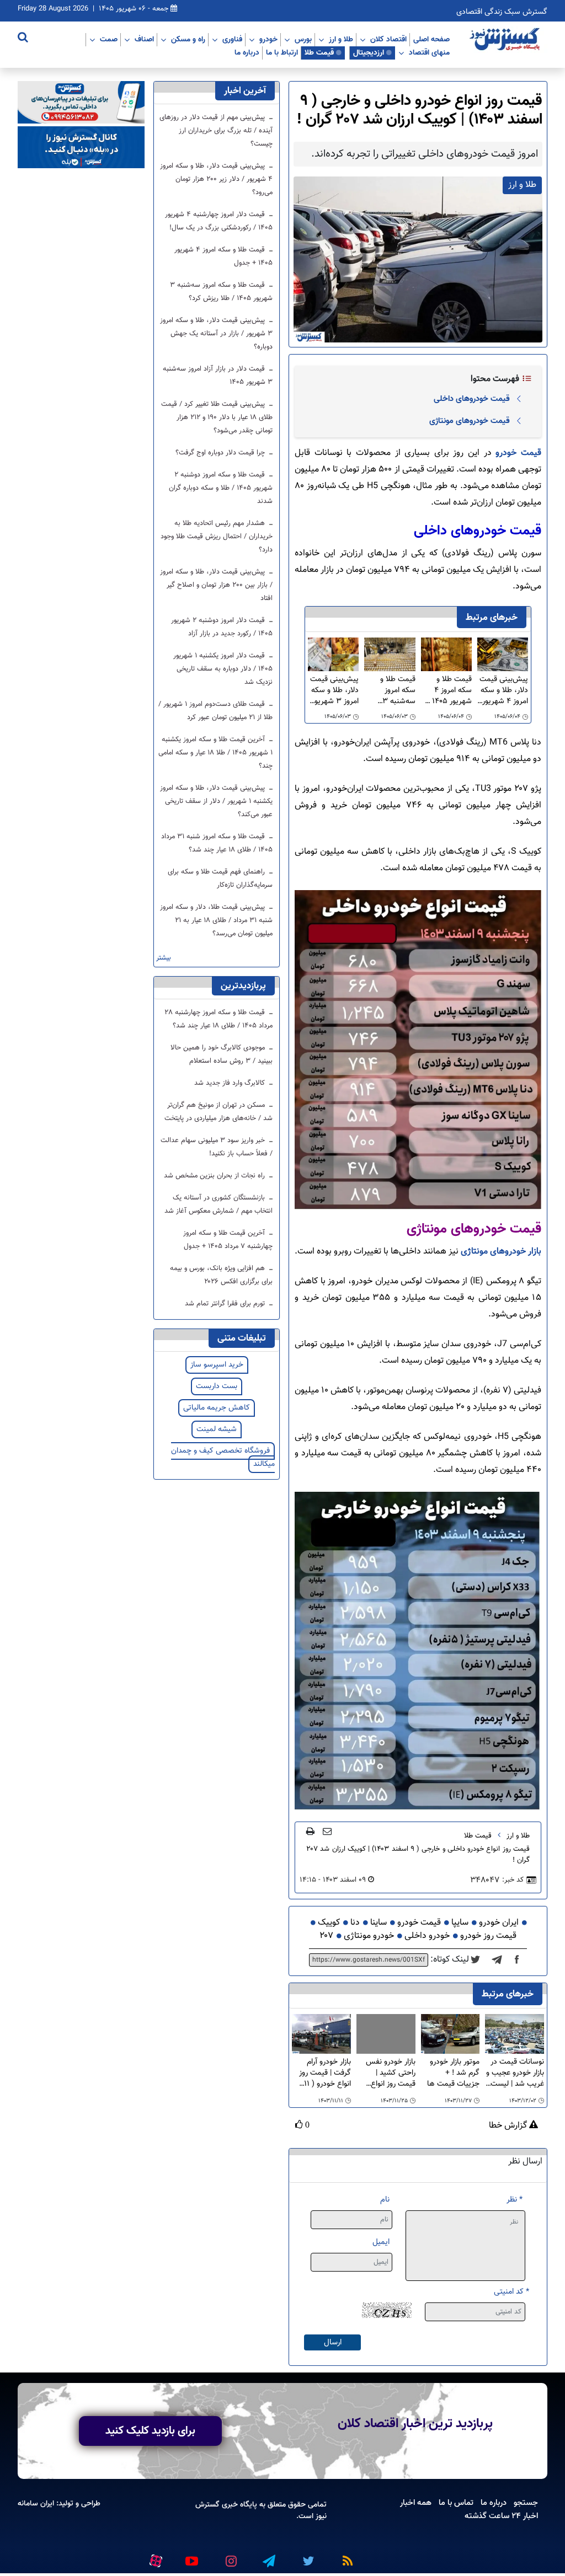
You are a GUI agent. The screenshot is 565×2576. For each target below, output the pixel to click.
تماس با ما (456, 2503)
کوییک (329, 1923)
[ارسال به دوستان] (327, 1831)
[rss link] (345, 2556)
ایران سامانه (36, 2503)
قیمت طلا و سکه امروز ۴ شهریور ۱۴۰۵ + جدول (449, 690)
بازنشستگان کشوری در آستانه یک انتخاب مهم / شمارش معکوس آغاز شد (218, 1204)
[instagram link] (230, 2556)
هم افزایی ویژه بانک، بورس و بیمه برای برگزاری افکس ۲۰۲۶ (221, 1275)
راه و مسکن (188, 39)
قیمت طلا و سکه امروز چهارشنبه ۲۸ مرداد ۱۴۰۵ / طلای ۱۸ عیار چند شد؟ (219, 1019)
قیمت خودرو (518, 453)
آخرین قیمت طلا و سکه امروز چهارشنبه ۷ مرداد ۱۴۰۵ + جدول (228, 1240)
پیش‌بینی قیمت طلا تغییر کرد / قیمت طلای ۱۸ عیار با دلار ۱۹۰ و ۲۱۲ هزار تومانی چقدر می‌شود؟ (217, 417)
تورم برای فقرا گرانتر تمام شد (226, 1304)
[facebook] (520, 1960)
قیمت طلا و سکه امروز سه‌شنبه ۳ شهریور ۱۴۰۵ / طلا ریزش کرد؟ (392, 690)
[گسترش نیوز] (506, 40)
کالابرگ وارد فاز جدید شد (231, 1083)
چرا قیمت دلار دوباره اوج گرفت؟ (221, 453)
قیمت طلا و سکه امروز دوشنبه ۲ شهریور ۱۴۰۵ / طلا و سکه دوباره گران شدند (221, 488)
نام (385, 2200)
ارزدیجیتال (369, 52)
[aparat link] (154, 2558)
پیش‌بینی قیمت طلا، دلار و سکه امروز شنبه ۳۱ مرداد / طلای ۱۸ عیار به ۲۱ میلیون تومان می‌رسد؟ (216, 920)
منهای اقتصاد (429, 52)
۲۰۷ (326, 1936)
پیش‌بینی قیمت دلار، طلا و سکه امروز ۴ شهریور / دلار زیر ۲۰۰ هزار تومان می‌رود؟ (504, 690)
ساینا (379, 1923)
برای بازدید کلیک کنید (150, 2431)
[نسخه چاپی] (310, 1831)
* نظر (515, 2200)
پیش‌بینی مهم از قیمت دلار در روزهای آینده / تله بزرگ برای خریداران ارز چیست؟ (216, 131)
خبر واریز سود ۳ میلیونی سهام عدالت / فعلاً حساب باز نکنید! (217, 1147)
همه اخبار (416, 2503)
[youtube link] (191, 2556)
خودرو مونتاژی (369, 1936)
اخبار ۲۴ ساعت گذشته (501, 2516)
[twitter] (479, 1960)
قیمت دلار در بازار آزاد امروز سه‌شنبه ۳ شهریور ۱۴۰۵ (218, 376)
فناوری (232, 39)
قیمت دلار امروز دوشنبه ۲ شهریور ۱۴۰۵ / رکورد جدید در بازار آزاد (222, 627)
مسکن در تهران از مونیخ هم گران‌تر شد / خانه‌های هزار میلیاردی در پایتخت (218, 1112)
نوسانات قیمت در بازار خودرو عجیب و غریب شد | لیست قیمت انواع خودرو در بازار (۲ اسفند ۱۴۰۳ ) (515, 2073)
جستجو (526, 2503)
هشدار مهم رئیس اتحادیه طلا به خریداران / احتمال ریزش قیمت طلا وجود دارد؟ (217, 537)
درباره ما (247, 52)
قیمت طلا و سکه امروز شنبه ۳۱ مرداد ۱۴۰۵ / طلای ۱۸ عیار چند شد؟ (217, 843)
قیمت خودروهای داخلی (472, 399)
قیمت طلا (319, 52)
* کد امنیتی (511, 2292)
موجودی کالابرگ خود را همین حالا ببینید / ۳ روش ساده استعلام (222, 1054)
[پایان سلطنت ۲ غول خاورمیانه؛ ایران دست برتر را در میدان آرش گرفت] (500, 1960)
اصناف (144, 39)
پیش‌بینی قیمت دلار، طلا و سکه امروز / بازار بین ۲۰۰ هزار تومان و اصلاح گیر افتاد (216, 585)
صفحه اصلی (431, 39)
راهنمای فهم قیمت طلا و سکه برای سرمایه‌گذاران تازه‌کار (220, 879)
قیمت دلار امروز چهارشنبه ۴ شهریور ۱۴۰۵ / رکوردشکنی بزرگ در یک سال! (219, 221)
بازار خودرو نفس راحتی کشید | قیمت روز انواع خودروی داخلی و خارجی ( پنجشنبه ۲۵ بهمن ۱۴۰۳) (389, 2073)
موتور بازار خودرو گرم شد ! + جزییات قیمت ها (453, 2073)
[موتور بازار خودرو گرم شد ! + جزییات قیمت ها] (451, 2034)
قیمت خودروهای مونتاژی (470, 421)
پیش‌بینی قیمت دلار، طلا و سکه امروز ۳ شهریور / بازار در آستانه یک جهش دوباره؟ (334, 690)
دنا (355, 1923)
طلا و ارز (341, 39)
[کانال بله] (81, 148)
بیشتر (164, 958)
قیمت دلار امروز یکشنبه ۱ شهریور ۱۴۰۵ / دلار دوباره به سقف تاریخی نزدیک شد (223, 669)
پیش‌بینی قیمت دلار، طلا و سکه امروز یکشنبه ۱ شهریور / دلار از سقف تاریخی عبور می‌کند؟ (216, 801)
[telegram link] (268, 2556)
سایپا (460, 1923)
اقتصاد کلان (388, 39)
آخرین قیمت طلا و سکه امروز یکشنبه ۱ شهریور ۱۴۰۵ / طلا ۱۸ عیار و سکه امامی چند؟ (215, 753)
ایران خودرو (499, 1923)
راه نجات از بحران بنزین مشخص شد (215, 1176)
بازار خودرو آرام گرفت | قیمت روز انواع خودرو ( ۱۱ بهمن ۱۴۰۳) (325, 2073)
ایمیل (381, 2242)
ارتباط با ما (282, 52)
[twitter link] (307, 2556)
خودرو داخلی (427, 1936)
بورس (303, 39)
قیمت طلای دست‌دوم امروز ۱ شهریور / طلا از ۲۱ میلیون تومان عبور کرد (215, 711)
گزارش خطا (509, 2126)
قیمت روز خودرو (488, 1936)
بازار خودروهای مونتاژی (501, 1252)
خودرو (268, 39)
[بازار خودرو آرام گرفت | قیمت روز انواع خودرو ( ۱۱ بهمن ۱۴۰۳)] (321, 2034)
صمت (109, 39)
